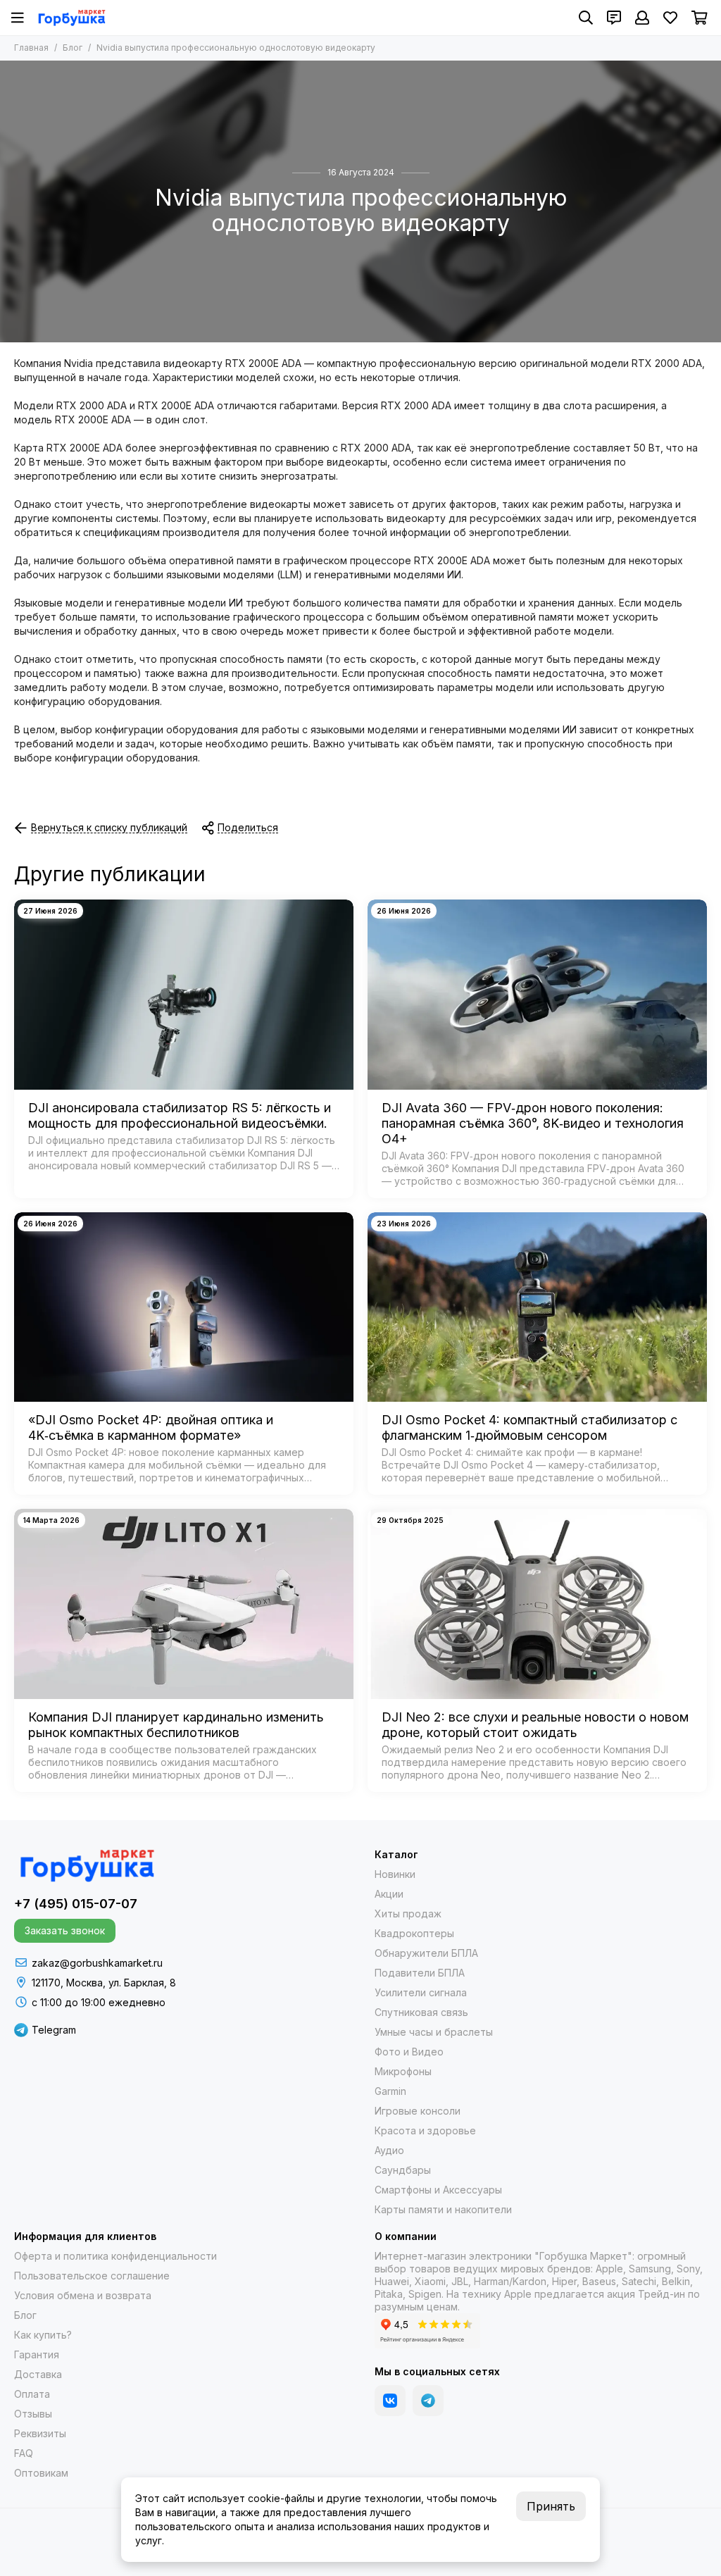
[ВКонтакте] (390, 2401)
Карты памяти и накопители (443, 2209)
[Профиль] (642, 18)
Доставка (38, 2374)
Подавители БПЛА (420, 1973)
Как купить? (43, 2335)
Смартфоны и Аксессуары (438, 2190)
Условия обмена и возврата (83, 2295)
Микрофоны (403, 2071)
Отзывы (33, 2414)
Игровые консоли (418, 2111)
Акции (389, 1894)
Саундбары (403, 2170)
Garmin (390, 2091)
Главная (31, 48)
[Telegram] (428, 2401)
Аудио (389, 2150)
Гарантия (37, 2354)
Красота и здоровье (425, 2130)
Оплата (32, 2394)
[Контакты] (614, 18)
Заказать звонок (65, 1930)
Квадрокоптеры (414, 1933)
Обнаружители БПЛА (426, 1953)
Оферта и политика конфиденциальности (115, 2256)
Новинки (395, 1874)
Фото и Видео (409, 2052)
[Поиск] (586, 18)
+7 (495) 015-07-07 (76, 1904)
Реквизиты (40, 2433)
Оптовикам (41, 2473)
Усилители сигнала (421, 1992)
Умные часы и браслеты (434, 2032)
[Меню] (18, 18)
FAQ (24, 2453)
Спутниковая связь (421, 2012)
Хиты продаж (408, 1914)
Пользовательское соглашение (92, 2276)
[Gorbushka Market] (71, 18)
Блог (73, 48)
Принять (551, 2506)
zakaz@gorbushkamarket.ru (97, 1963)
